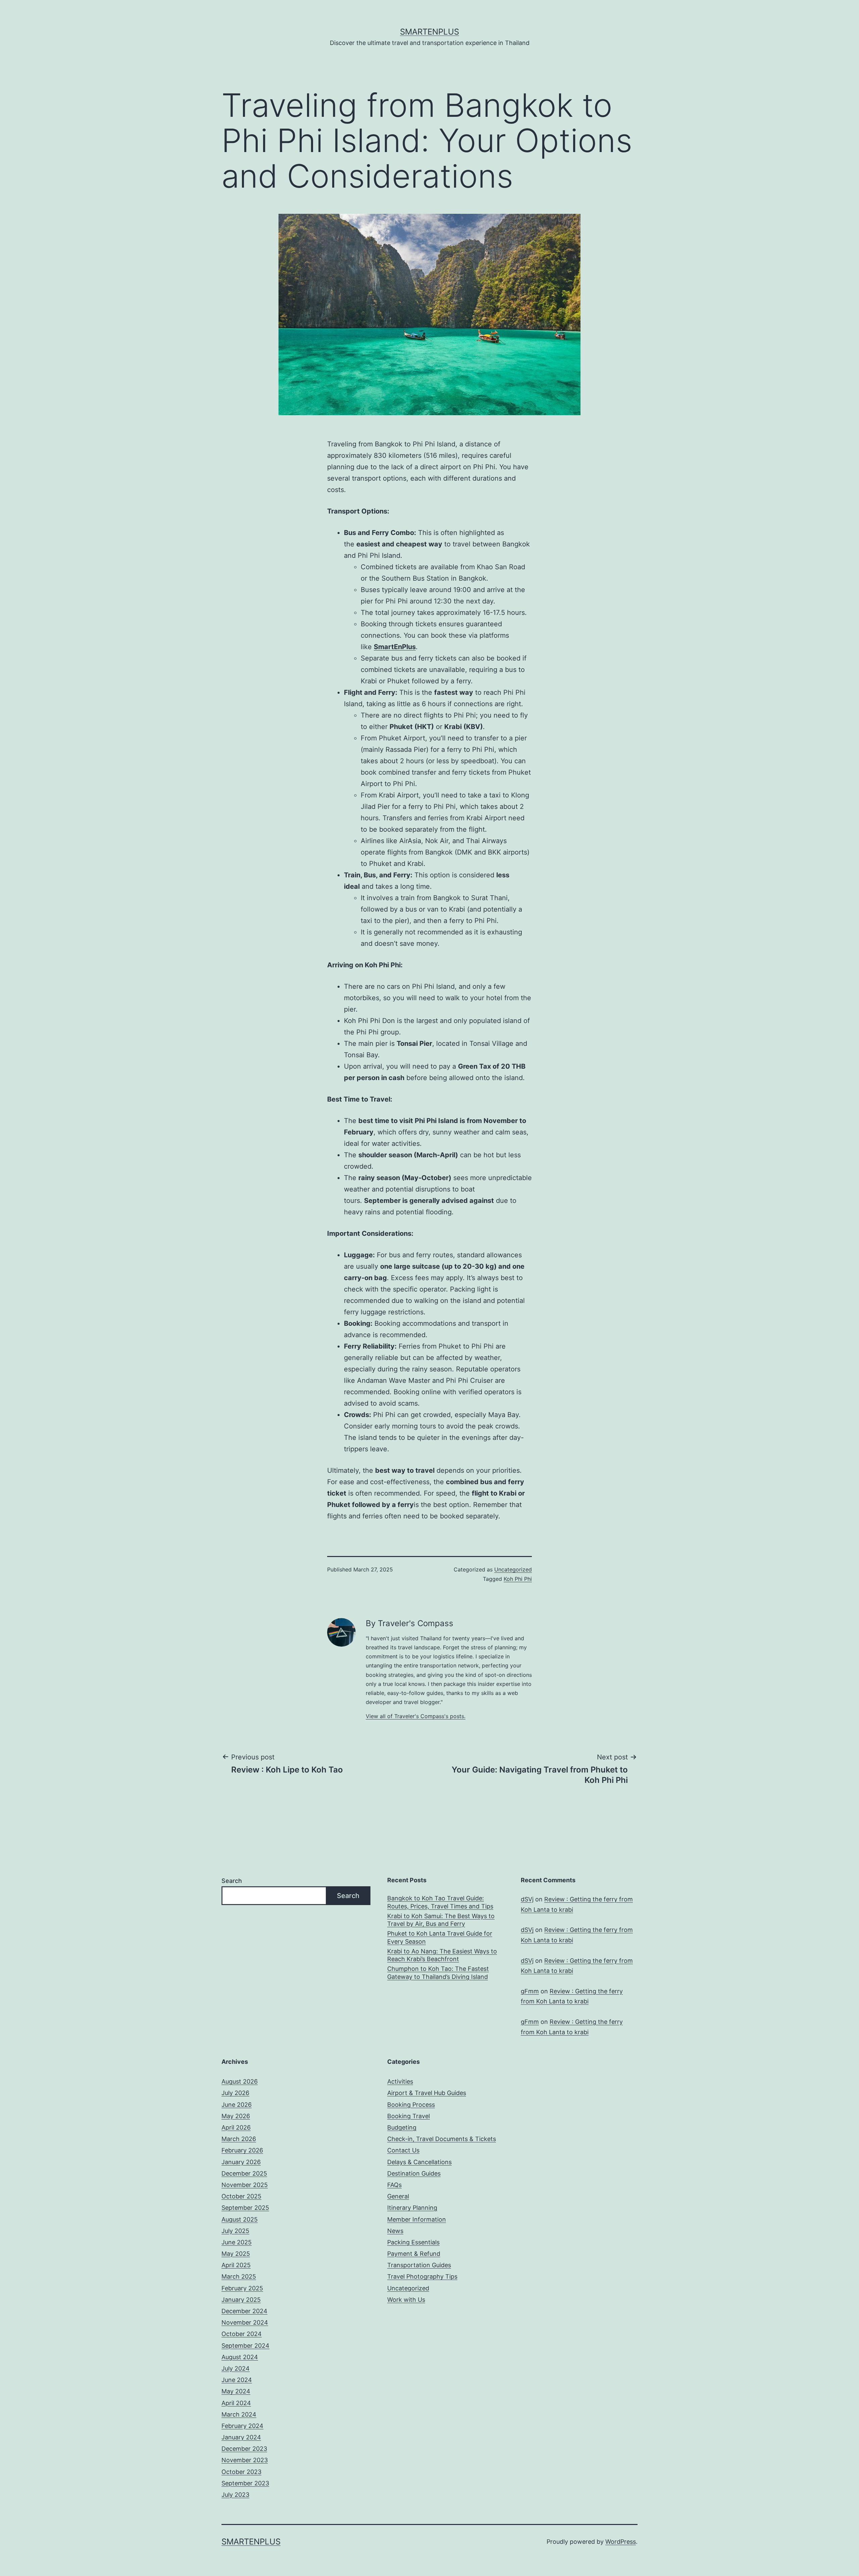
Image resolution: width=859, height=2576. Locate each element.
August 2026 (240, 2081)
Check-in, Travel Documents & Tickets (442, 2139)
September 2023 (245, 2483)
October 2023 (241, 2472)
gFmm (530, 1991)
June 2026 (237, 2105)
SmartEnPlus (429, 32)
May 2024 (236, 2391)
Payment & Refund (414, 2254)
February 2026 (242, 2150)
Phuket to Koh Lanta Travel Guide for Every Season (440, 1937)
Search (232, 1881)
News (395, 2231)
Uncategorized (513, 1569)
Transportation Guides (419, 2265)
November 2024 (245, 2322)
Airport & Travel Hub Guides (427, 2093)
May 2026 (236, 2116)
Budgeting (402, 2127)
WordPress (621, 2542)
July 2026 (235, 2093)
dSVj (527, 1899)
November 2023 (245, 2460)
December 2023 (244, 2449)
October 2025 (241, 2196)
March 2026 (239, 2139)
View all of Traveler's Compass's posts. (416, 1716)
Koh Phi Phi (518, 1579)
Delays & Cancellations (419, 2162)
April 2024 (236, 2403)
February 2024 (242, 2426)
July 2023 (235, 2495)
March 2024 (239, 2414)
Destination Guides (414, 2173)
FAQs (394, 2185)
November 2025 (245, 2185)
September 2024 (245, 2346)
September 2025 (245, 2208)
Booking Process (411, 2105)
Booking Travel (409, 2116)
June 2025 (237, 2242)
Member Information (417, 2219)
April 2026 (236, 2127)
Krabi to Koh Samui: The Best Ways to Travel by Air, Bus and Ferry (441, 1920)
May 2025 (236, 2254)
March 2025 (239, 2276)
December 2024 (244, 2311)
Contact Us (403, 2150)
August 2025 (240, 2219)
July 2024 (236, 2368)
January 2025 (241, 2300)
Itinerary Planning (412, 2208)
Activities (400, 2081)
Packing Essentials (413, 2242)
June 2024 (237, 2380)
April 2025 (236, 2265)
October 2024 (242, 2334)
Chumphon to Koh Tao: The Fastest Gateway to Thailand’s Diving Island (438, 1973)
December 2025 (244, 2173)
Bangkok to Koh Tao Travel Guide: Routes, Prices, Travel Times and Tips (440, 1902)
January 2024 (241, 2437)
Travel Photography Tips (422, 2276)
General (398, 2196)
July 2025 (235, 2231)
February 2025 (242, 2288)
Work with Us (406, 2300)
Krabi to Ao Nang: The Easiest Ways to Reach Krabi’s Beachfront (442, 1955)
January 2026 (241, 2162)
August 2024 (240, 2357)
